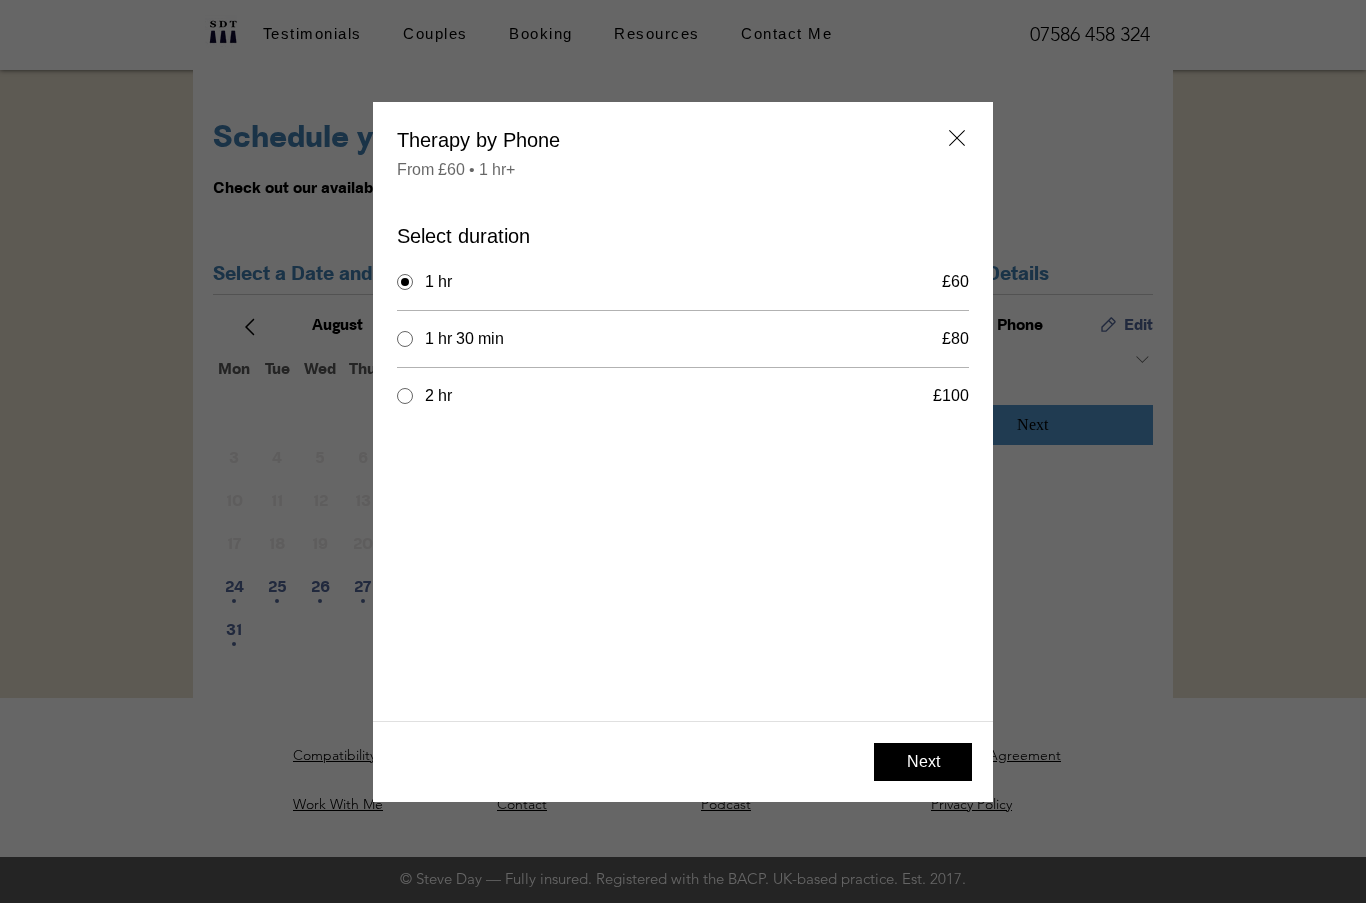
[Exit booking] (957, 138)
